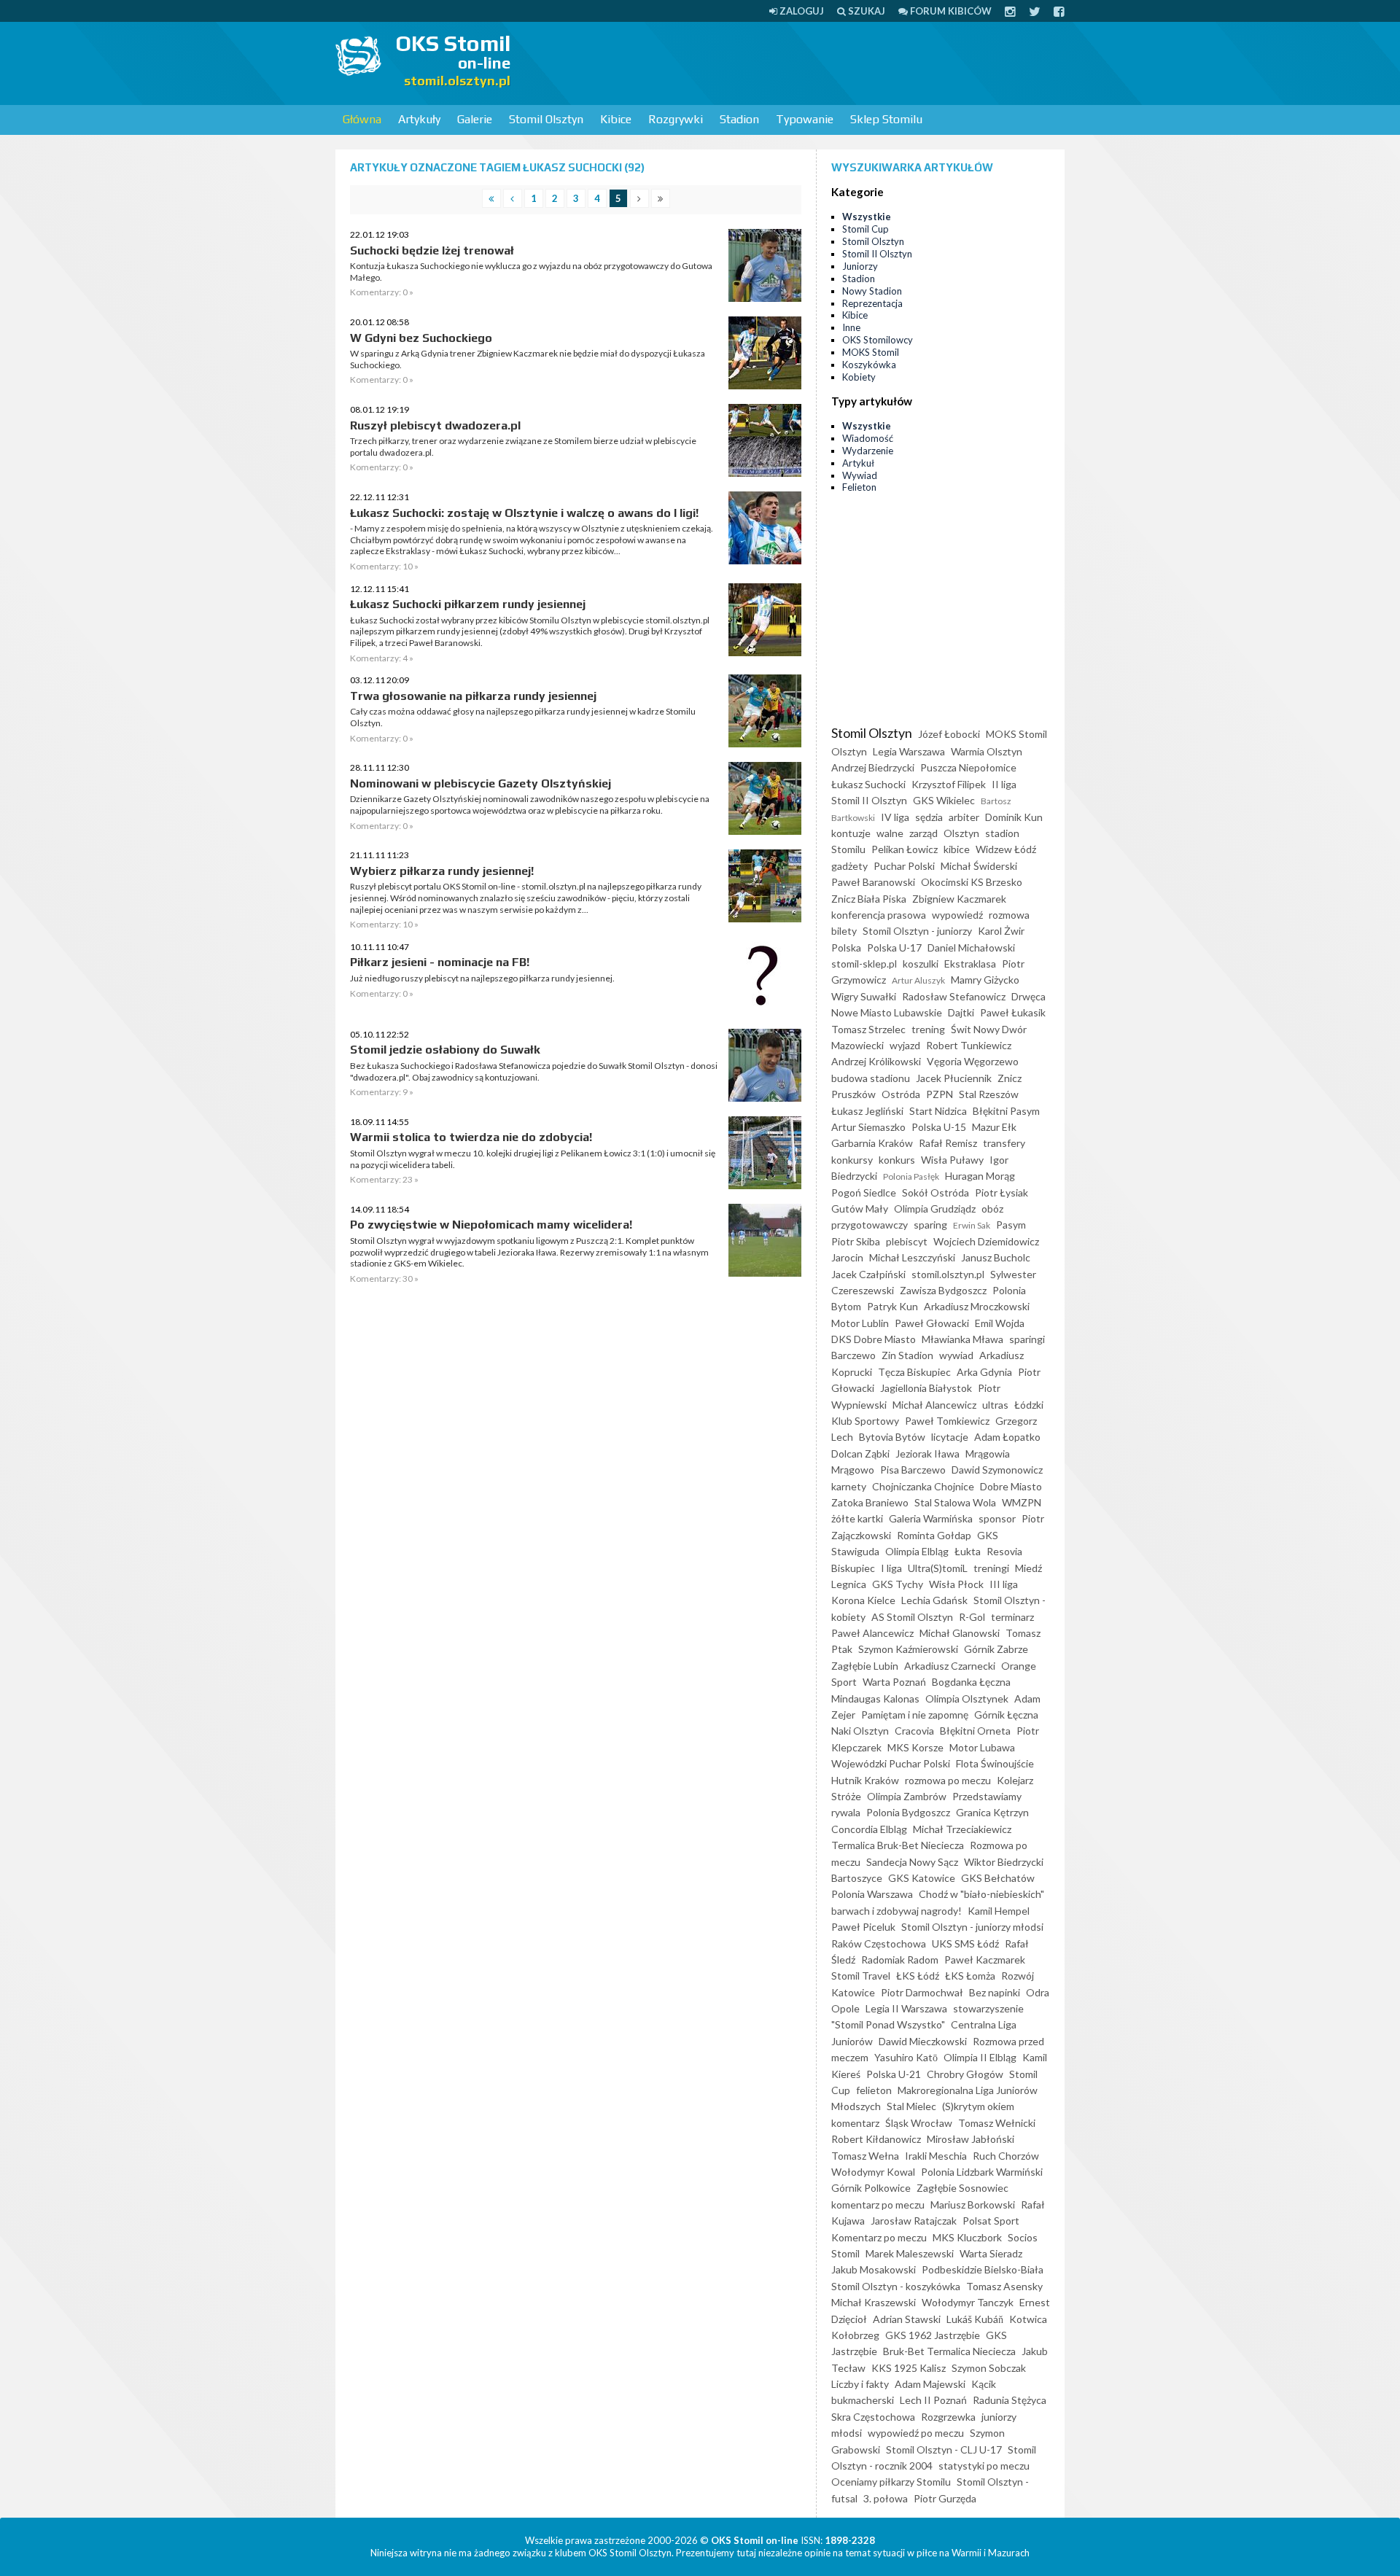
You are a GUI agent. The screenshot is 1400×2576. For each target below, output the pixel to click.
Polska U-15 (939, 1127)
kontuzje (851, 833)
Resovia (1004, 1551)
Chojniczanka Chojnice (923, 1486)
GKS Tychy (898, 1584)
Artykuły (419, 119)
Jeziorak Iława (927, 1454)
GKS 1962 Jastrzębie (933, 2335)
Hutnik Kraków (865, 1780)
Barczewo (853, 1355)
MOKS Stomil (871, 352)
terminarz (1012, 1617)
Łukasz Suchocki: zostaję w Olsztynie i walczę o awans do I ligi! (524, 513)
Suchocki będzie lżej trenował (432, 250)
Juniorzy (860, 266)
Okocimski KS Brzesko (972, 882)
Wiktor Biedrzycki (1004, 1862)
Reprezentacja (872, 303)
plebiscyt (907, 1241)
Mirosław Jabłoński (971, 2139)
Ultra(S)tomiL (938, 1568)
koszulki (921, 964)
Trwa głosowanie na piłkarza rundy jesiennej (473, 696)
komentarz (855, 2123)
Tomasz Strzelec (868, 1029)
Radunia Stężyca (1010, 2400)
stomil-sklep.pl (864, 964)
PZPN (940, 1094)
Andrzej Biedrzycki (873, 767)
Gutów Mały (860, 1209)
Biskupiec (853, 1568)
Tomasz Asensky (1004, 2286)
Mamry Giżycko (985, 980)
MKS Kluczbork (967, 2237)
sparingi (1027, 1339)
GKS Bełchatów (998, 1878)
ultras (995, 1405)
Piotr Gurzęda (945, 2498)
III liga (1004, 1584)
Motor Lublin (860, 1323)
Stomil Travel (861, 1976)
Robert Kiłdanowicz (876, 2139)
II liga (1004, 784)
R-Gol (972, 1617)
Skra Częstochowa (873, 2417)
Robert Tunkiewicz (969, 1045)
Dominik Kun (1014, 817)
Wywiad (860, 475)
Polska (846, 947)
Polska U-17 (894, 947)
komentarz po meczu (878, 2205)
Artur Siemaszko (868, 1127)
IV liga (895, 817)
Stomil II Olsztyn (877, 254)
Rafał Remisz (948, 1143)
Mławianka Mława (962, 1339)
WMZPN (1022, 1502)
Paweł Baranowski (873, 882)
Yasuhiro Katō (906, 2057)
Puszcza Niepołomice (968, 767)
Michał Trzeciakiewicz (962, 1829)
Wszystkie (867, 217)
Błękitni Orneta (975, 1731)
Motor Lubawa (982, 1747)
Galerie (475, 119)
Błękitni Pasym (1006, 1111)
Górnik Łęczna (1006, 1715)
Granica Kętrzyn (992, 1812)
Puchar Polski (904, 866)
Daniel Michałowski (971, 947)
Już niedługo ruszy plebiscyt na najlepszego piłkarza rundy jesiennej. (482, 978)
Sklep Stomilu (886, 119)
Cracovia (914, 1731)
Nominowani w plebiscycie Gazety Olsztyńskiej (481, 783)
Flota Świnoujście (995, 1763)
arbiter (964, 817)
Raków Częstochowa (879, 1943)
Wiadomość (868, 438)
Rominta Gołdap (934, 1535)
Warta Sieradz (991, 2253)
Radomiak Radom (900, 1960)
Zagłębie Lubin (865, 1666)
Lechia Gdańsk (934, 1600)
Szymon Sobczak (989, 2368)
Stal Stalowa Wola (955, 1502)
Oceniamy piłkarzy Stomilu (891, 2482)
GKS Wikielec (944, 800)
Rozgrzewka (948, 2417)
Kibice (616, 119)
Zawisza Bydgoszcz (943, 1290)
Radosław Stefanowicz (954, 996)
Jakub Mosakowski (874, 2269)
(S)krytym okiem (978, 2106)
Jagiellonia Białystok (926, 1388)
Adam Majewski (930, 2384)
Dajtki (961, 1012)
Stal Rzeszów (989, 1094)
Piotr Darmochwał (922, 1992)
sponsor (997, 1518)
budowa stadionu (871, 1078)
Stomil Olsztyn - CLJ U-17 (944, 2449)
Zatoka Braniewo (870, 1502)
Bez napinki (995, 1992)
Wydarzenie (868, 451)
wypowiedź (957, 915)
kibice (957, 849)
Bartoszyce (857, 1878)
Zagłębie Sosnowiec (962, 2188)
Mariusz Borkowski (973, 2205)
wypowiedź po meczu (916, 2433)
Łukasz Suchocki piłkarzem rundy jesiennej (468, 604)
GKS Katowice (922, 1878)
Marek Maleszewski (910, 2253)
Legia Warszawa (909, 751)
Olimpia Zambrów (907, 1796)
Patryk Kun (892, 1306)
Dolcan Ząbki (860, 1454)
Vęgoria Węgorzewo (973, 1061)
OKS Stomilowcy (878, 340)
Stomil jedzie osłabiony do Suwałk (445, 1050)
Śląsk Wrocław (919, 2123)
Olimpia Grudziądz (935, 1209)
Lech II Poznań (933, 2400)
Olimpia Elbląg (917, 1551)
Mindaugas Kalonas (875, 1698)
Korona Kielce (863, 1600)
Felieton (859, 487)
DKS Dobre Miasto (874, 1339)
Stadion (739, 119)
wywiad (956, 1355)
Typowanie (805, 119)
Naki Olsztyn (860, 1731)
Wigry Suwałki (864, 996)
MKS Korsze (915, 1747)
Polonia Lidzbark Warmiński (982, 2172)
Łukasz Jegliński (867, 1111)
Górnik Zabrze (996, 1649)
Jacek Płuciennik (954, 1078)
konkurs (897, 1160)
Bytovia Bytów (892, 1437)
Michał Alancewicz (934, 1405)
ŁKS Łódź (918, 1976)
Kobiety (859, 377)
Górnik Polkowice (871, 2188)
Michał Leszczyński (912, 1257)
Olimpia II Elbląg (980, 2057)
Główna (362, 119)
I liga (891, 1568)
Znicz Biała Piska (869, 899)
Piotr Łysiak (1002, 1192)
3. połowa (886, 2498)
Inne (851, 327)
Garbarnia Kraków (872, 1143)
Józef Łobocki (949, 734)
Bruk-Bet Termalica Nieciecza (949, 2351)
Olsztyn (961, 833)
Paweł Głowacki (932, 1323)
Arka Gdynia (984, 1372)
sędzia (929, 817)
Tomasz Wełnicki (997, 2123)
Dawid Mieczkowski (923, 2041)
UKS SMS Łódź (965, 1943)
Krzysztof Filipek (949, 784)
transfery (1004, 1143)
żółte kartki (857, 1518)
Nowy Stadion (872, 291)
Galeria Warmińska (931, 1518)
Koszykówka (869, 365)
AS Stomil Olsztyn (912, 1617)
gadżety (849, 866)
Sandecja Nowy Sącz (912, 1862)
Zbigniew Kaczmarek (959, 899)
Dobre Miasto (1011, 1486)
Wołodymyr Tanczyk (968, 2302)
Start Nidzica (938, 1111)
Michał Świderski (979, 866)
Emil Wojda (1000, 1323)
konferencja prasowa (879, 915)
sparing (930, 1225)
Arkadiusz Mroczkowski (977, 1306)
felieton (874, 2090)
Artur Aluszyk (918, 980)
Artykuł (858, 463)
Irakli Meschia (936, 2156)
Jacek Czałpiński (868, 1274)
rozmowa (1009, 915)
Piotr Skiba (856, 1241)
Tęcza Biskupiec (914, 1372)
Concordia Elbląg (869, 1829)
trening (928, 1029)
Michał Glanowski (960, 1633)
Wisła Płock (956, 1584)
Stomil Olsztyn (546, 119)
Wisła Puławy (952, 1160)
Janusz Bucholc (996, 1257)
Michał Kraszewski (874, 2302)
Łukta (968, 1551)
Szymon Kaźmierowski (908, 1649)
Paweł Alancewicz (872, 1633)
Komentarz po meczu (879, 2237)
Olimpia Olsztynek (967, 1698)
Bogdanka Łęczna (971, 1682)
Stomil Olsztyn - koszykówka (896, 2286)
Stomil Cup (866, 229)
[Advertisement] (799, 62)
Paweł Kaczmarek (985, 1960)
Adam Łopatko (1007, 1437)
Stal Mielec (911, 2106)
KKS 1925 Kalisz (909, 2368)
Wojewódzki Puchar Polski (891, 1763)
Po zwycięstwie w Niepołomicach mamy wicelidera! (491, 1225)
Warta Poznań (894, 1682)
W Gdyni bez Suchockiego (421, 338)
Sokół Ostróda (936, 1192)
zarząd (923, 833)
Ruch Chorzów (1006, 2156)
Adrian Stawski (907, 2319)
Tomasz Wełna (865, 2156)
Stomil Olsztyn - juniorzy (917, 931)
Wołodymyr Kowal (873, 2172)
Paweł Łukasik (1013, 1012)
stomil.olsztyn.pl (948, 1274)
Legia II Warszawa (906, 2008)
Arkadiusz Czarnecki (950, 1666)
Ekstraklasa (970, 964)
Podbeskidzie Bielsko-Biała (983, 2269)
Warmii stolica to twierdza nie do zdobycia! (471, 1137)
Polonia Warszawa (872, 1894)
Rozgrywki (676, 119)
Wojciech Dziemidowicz (986, 1241)
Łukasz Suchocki (868, 784)
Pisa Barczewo (913, 1470)
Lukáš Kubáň (975, 2319)
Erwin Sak (972, 1225)
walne (890, 833)
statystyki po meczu (984, 2466)
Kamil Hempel (999, 1911)
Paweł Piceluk (863, 1927)
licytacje (950, 1437)
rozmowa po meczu (948, 1780)
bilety (844, 931)
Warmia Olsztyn (987, 751)
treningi (991, 1568)
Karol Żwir (1001, 931)
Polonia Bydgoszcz (908, 1812)
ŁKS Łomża (970, 1976)
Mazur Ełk (994, 1127)
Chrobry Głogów (965, 2074)
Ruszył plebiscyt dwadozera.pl (435, 425)
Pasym (1011, 1225)
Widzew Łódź (1006, 849)
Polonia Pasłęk (911, 1176)
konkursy (852, 1160)
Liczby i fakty (860, 2384)
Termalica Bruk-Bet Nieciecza (898, 1845)
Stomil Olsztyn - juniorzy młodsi (972, 1927)
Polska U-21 (894, 2074)
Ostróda (901, 1094)
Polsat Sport (991, 2221)
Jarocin (847, 1257)
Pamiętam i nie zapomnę (915, 1715)
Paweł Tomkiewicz (947, 1421)
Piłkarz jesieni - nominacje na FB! (440, 962)
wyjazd (905, 1045)
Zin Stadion (907, 1355)
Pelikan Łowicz (905, 849)
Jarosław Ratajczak (914, 2221)
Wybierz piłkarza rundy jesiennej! (442, 871)
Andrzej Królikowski (876, 1061)
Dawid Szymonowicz (997, 1470)
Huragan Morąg (980, 1176)
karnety (849, 1486)
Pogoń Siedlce (864, 1192)
